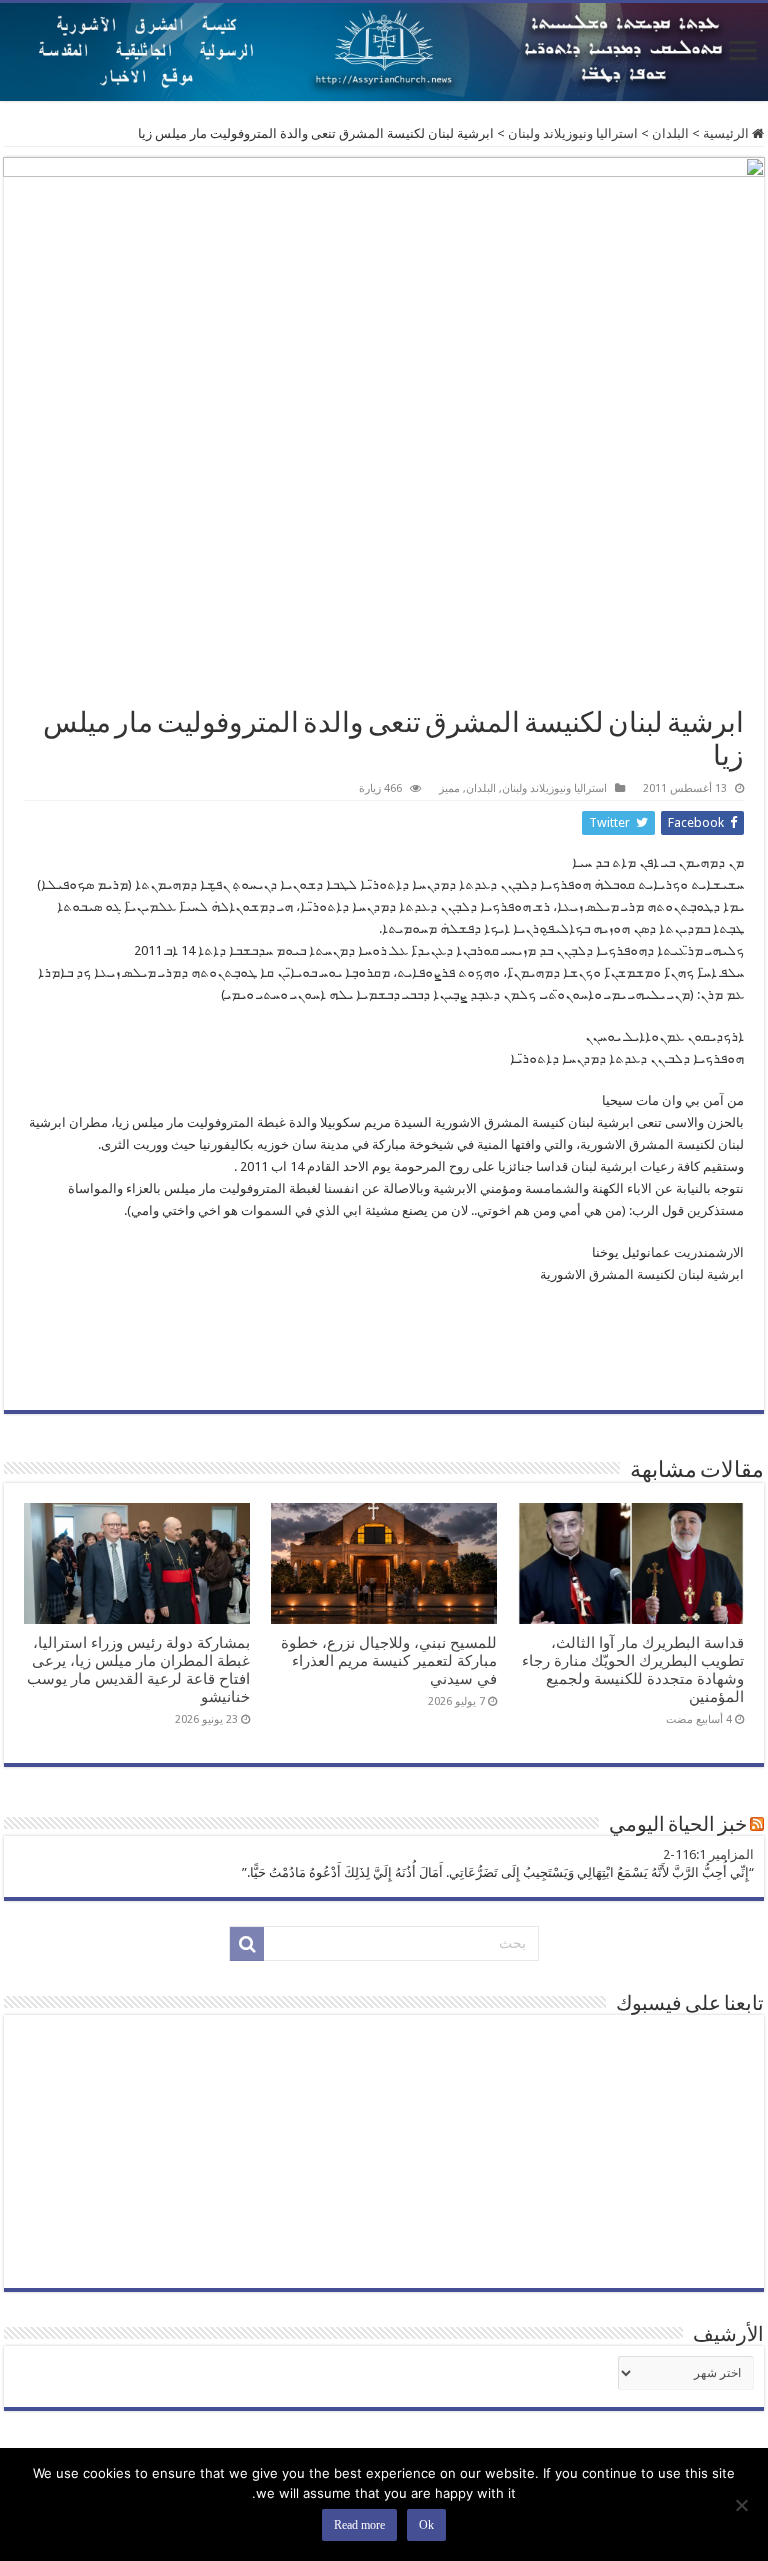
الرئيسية (727, 133)
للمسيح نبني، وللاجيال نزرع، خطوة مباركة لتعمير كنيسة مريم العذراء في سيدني (389, 1661)
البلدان (670, 133)
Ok (426, 2525)
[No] (743, 2505)
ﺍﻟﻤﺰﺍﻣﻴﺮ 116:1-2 (708, 1854)
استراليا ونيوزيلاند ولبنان (573, 133)
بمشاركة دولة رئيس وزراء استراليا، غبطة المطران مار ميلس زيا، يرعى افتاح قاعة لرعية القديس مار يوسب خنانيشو (138, 1670)
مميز (449, 788)
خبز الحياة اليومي (678, 1826)
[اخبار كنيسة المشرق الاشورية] (384, 52)
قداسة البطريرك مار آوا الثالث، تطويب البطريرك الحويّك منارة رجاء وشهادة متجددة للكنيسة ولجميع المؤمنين (633, 1670)
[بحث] (247, 1944)
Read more (359, 2525)
